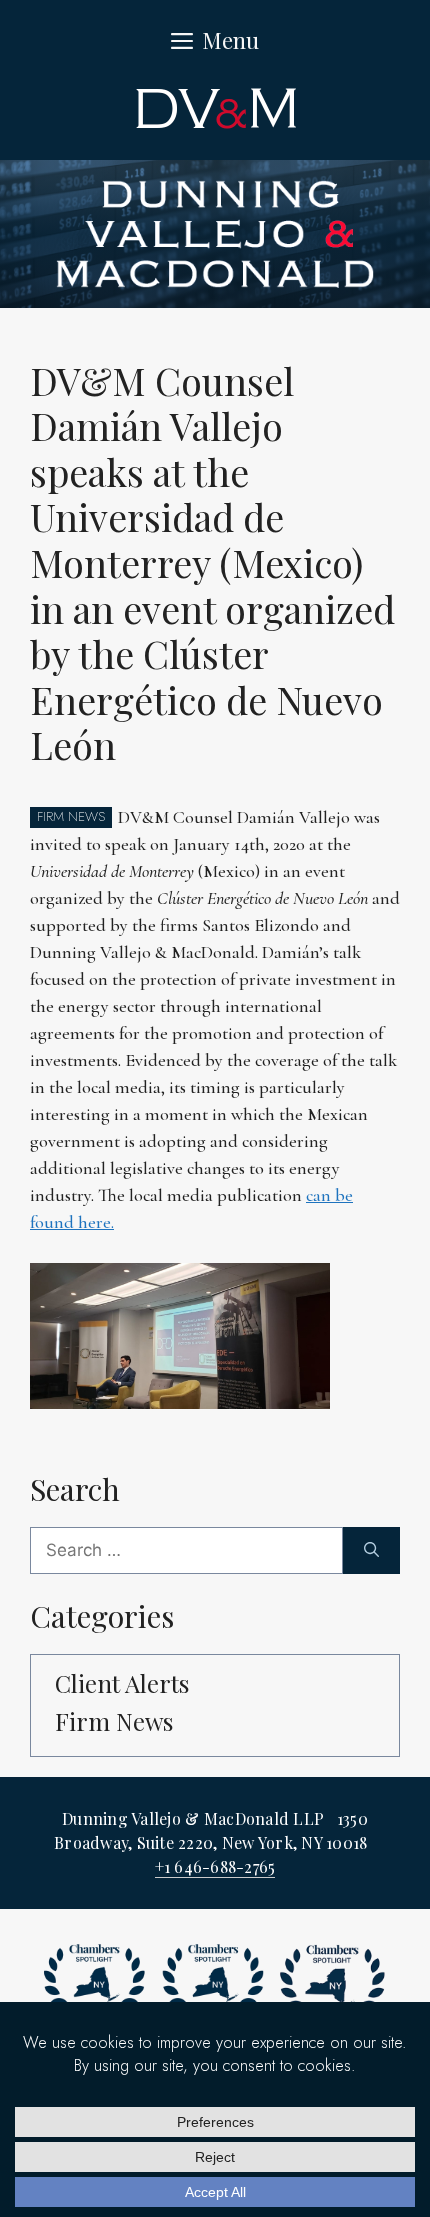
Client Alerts (122, 1683)
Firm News (114, 1721)
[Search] (371, 1551)
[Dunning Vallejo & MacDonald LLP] (215, 232)
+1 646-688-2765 (215, 1866)
